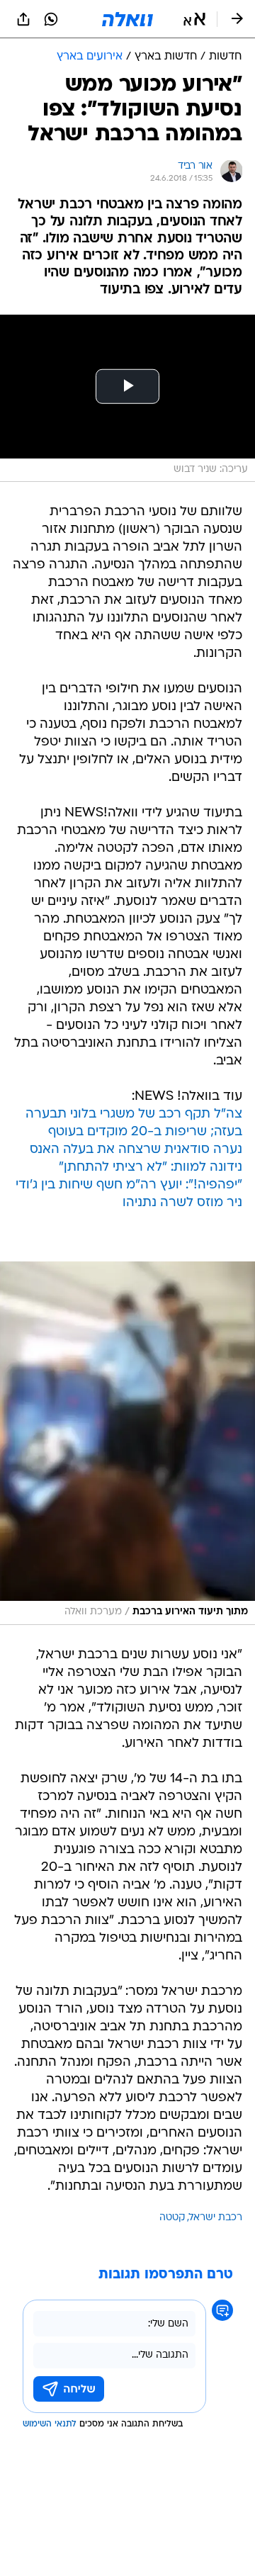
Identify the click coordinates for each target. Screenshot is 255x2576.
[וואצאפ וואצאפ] (51, 19)
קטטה (172, 2218)
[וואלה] (127, 19)
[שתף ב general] (23, 19)
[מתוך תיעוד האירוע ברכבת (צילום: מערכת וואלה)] (127, 1443)
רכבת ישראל (216, 2218)
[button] (194, 19)
